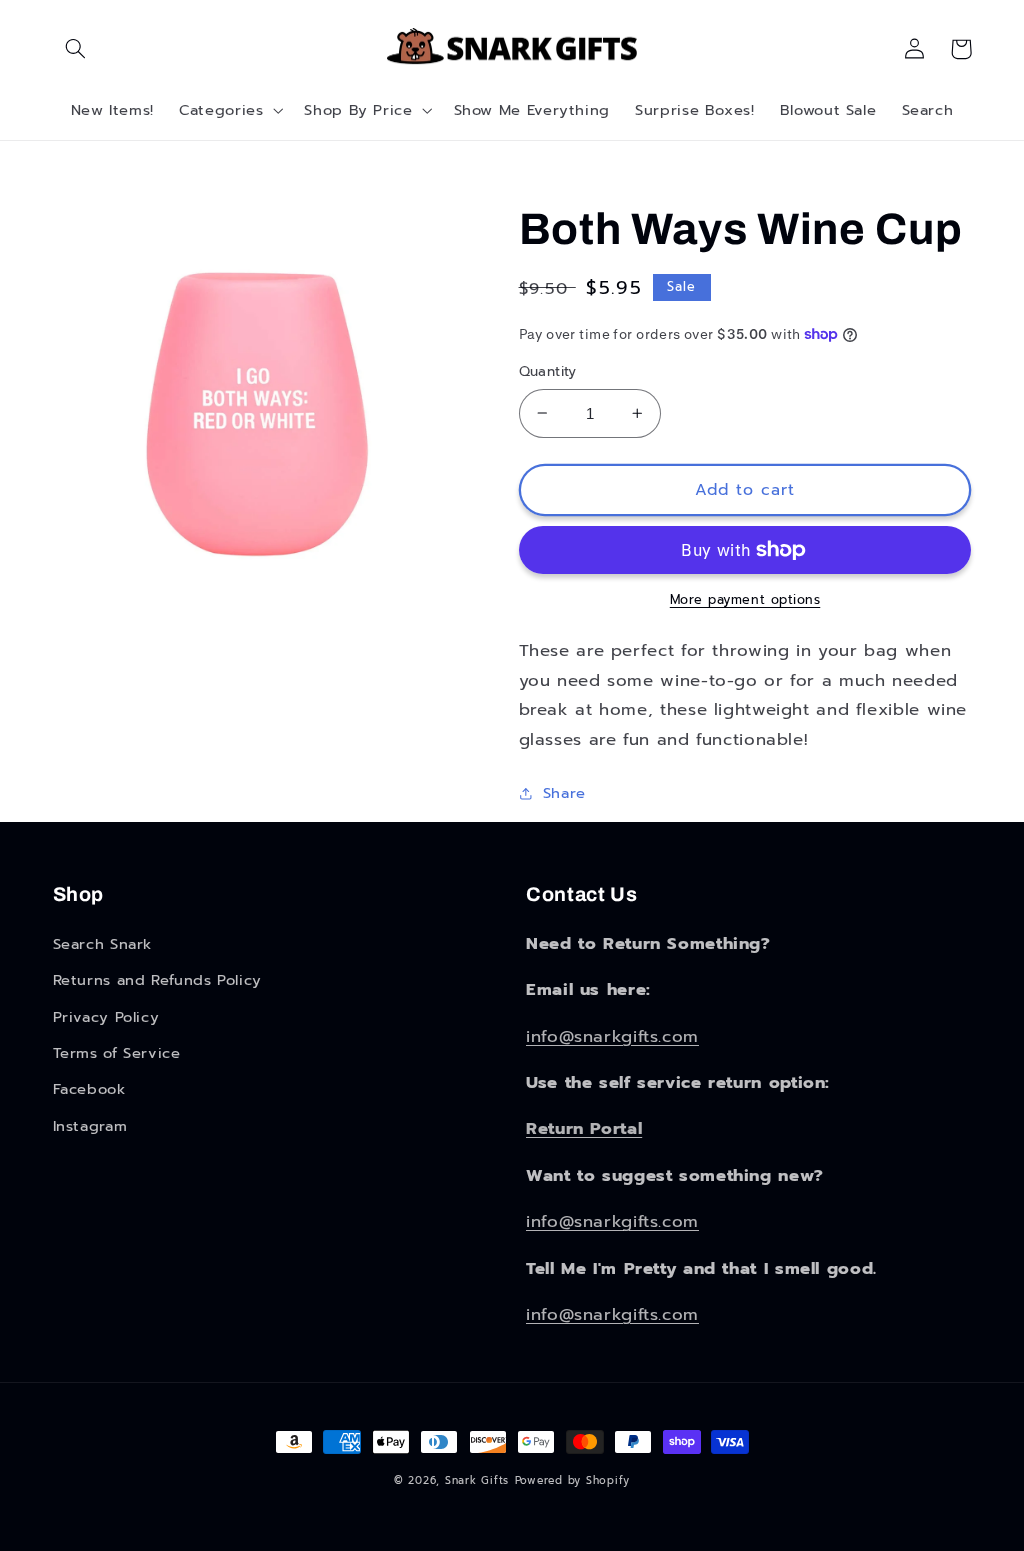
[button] (76, 49)
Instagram (90, 1126)
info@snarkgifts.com (612, 1036)
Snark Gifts (477, 1480)
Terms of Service (117, 1053)
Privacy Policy (106, 1017)
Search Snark (103, 944)
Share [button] (564, 793)
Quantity (548, 372)
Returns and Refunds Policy (157, 980)
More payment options (745, 600)
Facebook (89, 1089)
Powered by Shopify (572, 1480)
